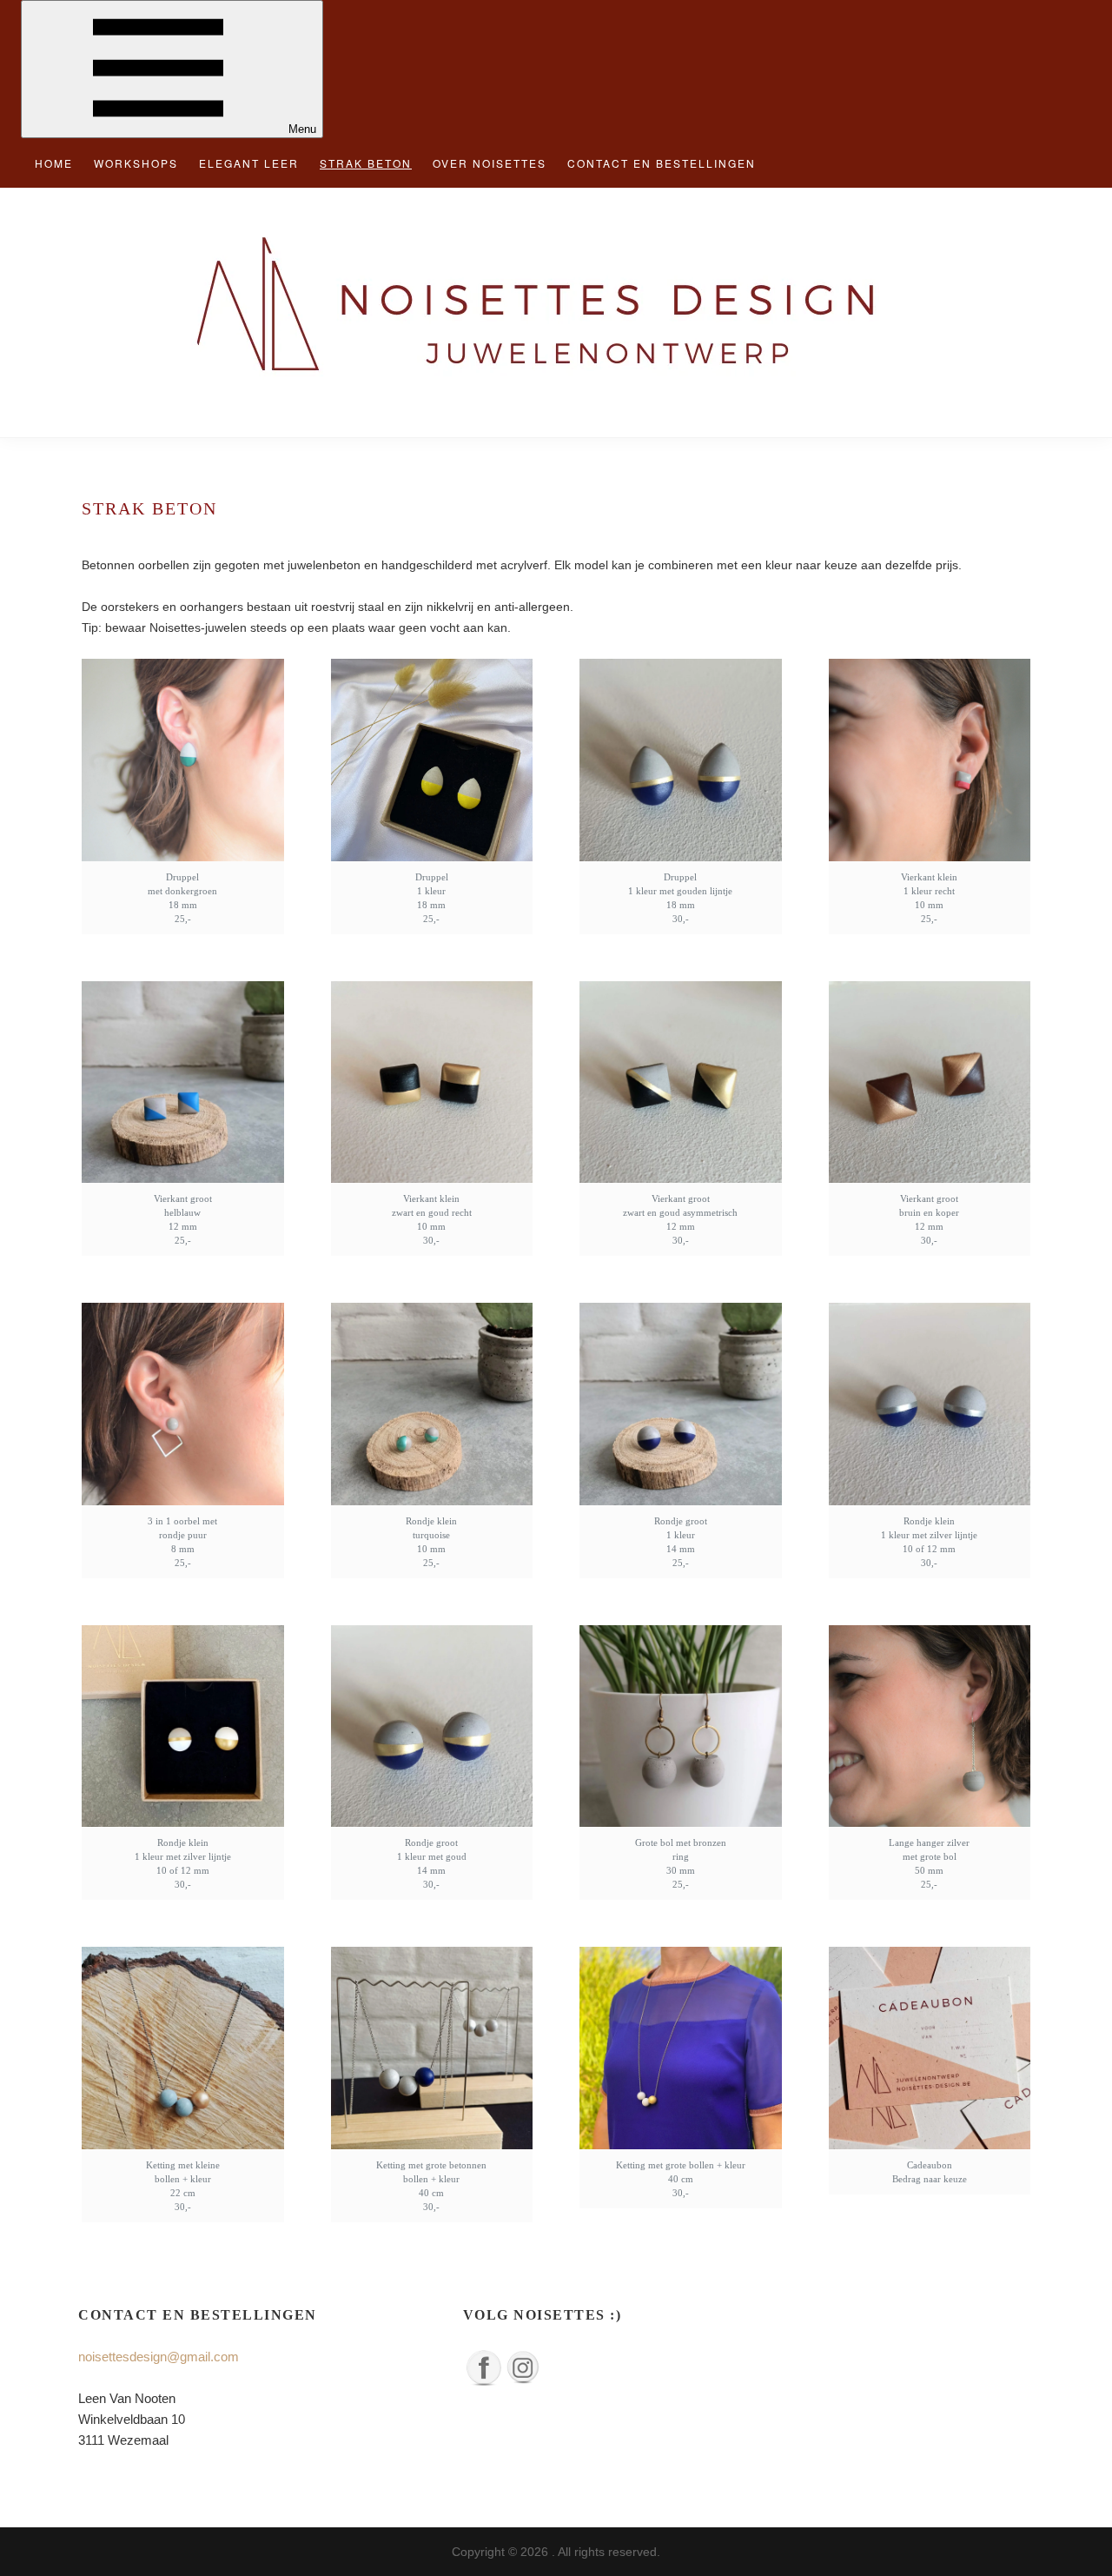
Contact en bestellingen (662, 163)
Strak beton (366, 163)
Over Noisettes (490, 163)
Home (54, 163)
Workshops (136, 163)
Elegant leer (249, 163)
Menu (302, 129)
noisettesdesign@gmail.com (159, 2357)
